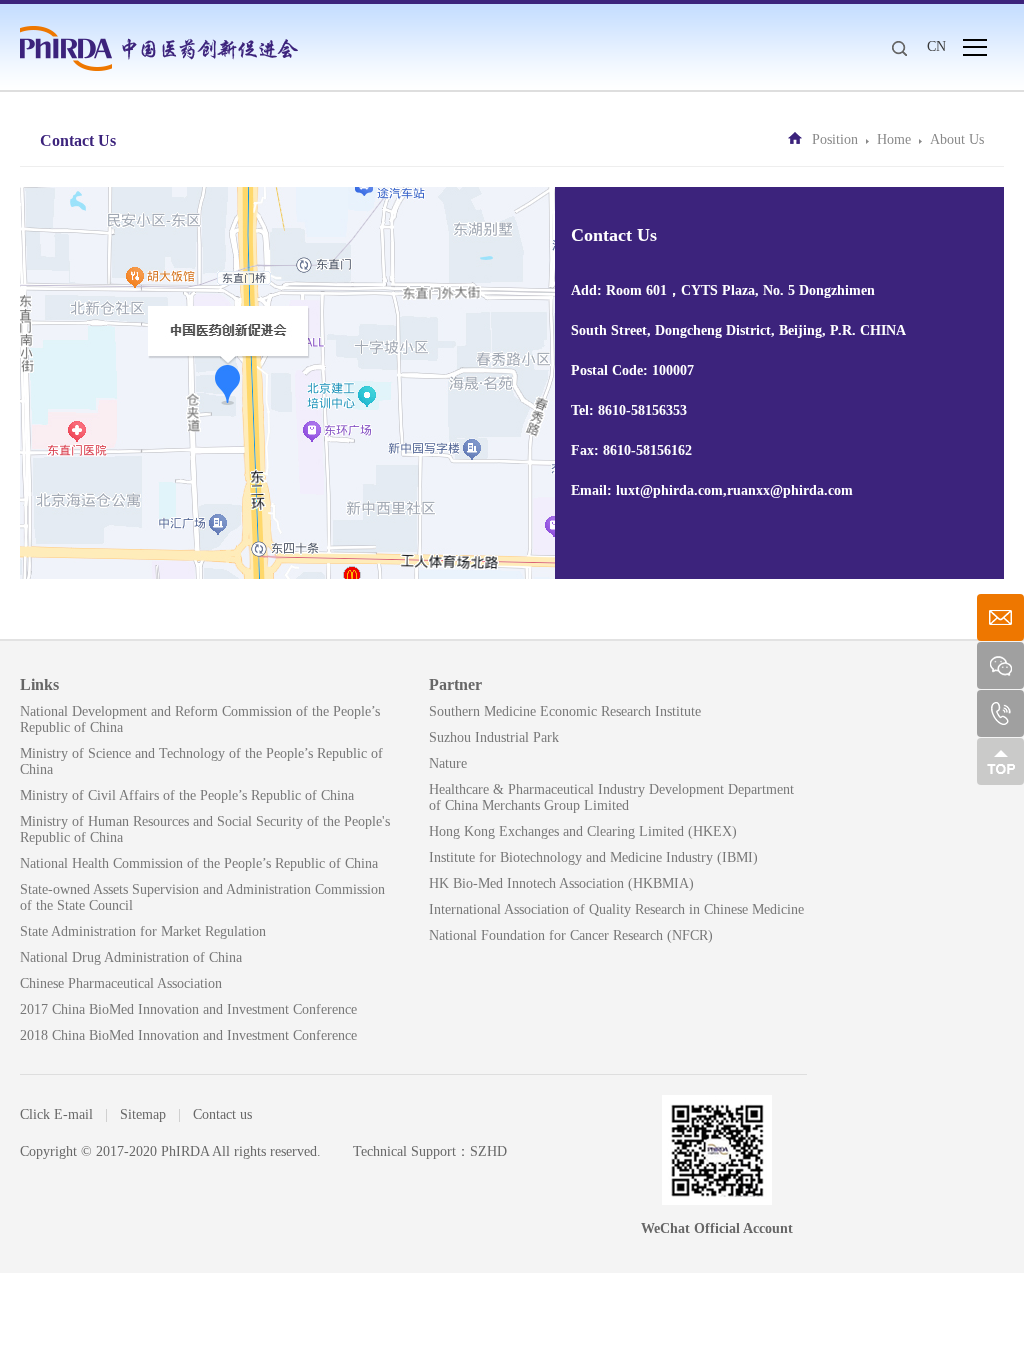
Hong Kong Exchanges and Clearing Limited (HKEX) (583, 831)
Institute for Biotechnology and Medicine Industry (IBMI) (593, 857)
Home (894, 139)
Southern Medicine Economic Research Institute (565, 711)
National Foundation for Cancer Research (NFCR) (571, 935)
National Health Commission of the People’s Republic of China (199, 863)
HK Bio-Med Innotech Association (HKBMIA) (561, 883)
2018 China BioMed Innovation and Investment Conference (188, 1035)
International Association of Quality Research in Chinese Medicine (616, 909)
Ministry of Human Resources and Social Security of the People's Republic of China (205, 829)
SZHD (488, 1151)
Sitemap (143, 1114)
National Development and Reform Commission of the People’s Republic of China (200, 719)
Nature (448, 763)
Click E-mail (56, 1114)
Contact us (222, 1114)
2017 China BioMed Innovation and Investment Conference (188, 1009)
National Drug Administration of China (131, 957)
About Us (957, 139)
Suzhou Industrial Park (494, 737)
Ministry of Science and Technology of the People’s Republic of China (201, 761)
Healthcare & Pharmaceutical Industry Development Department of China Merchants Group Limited (611, 797)
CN (936, 46)
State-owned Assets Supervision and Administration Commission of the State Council (202, 897)
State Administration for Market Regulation (143, 931)
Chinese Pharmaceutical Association (121, 983)
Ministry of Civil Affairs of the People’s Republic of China (187, 795)
